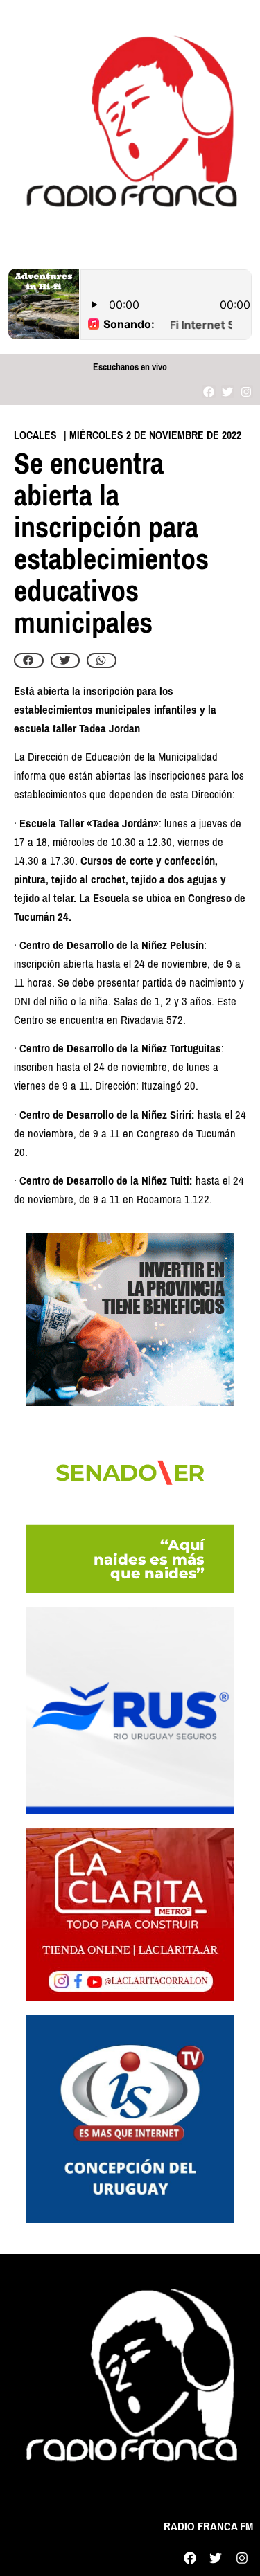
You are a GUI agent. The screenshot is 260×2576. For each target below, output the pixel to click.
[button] (29, 660)
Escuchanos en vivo (130, 367)
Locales (35, 435)
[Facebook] (208, 391)
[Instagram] (246, 391)
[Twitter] (228, 391)
